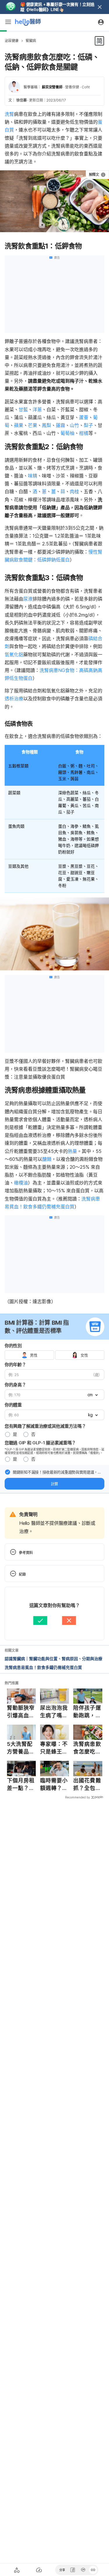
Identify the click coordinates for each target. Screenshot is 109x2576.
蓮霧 (60, 425)
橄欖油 (21, 1183)
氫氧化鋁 (14, 654)
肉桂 (74, 491)
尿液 (28, 599)
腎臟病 (31, 41)
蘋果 (19, 425)
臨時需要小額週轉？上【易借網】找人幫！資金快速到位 (54, 1784)
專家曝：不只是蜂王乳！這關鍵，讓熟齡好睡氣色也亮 (54, 1748)
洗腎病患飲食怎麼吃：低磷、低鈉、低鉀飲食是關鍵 (87, 1748)
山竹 (74, 425)
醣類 (47, 1159)
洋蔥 (37, 409)
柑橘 (84, 433)
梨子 (88, 425)
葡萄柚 (67, 433)
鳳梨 (47, 425)
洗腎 (9, 114)
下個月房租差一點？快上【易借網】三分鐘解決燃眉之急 (21, 1784)
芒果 (33, 425)
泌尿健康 (12, 41)
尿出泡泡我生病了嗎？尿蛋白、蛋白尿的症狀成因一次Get (54, 1712)
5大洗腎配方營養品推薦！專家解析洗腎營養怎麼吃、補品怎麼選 (21, 1748)
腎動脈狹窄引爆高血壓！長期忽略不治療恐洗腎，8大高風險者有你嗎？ (21, 1712)
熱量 (72, 1151)
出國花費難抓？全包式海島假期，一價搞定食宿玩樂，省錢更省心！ (87, 1784)
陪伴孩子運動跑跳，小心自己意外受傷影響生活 (87, 1712)
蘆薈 (84, 417)
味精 (33, 476)
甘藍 (23, 409)
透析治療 (14, 699)
